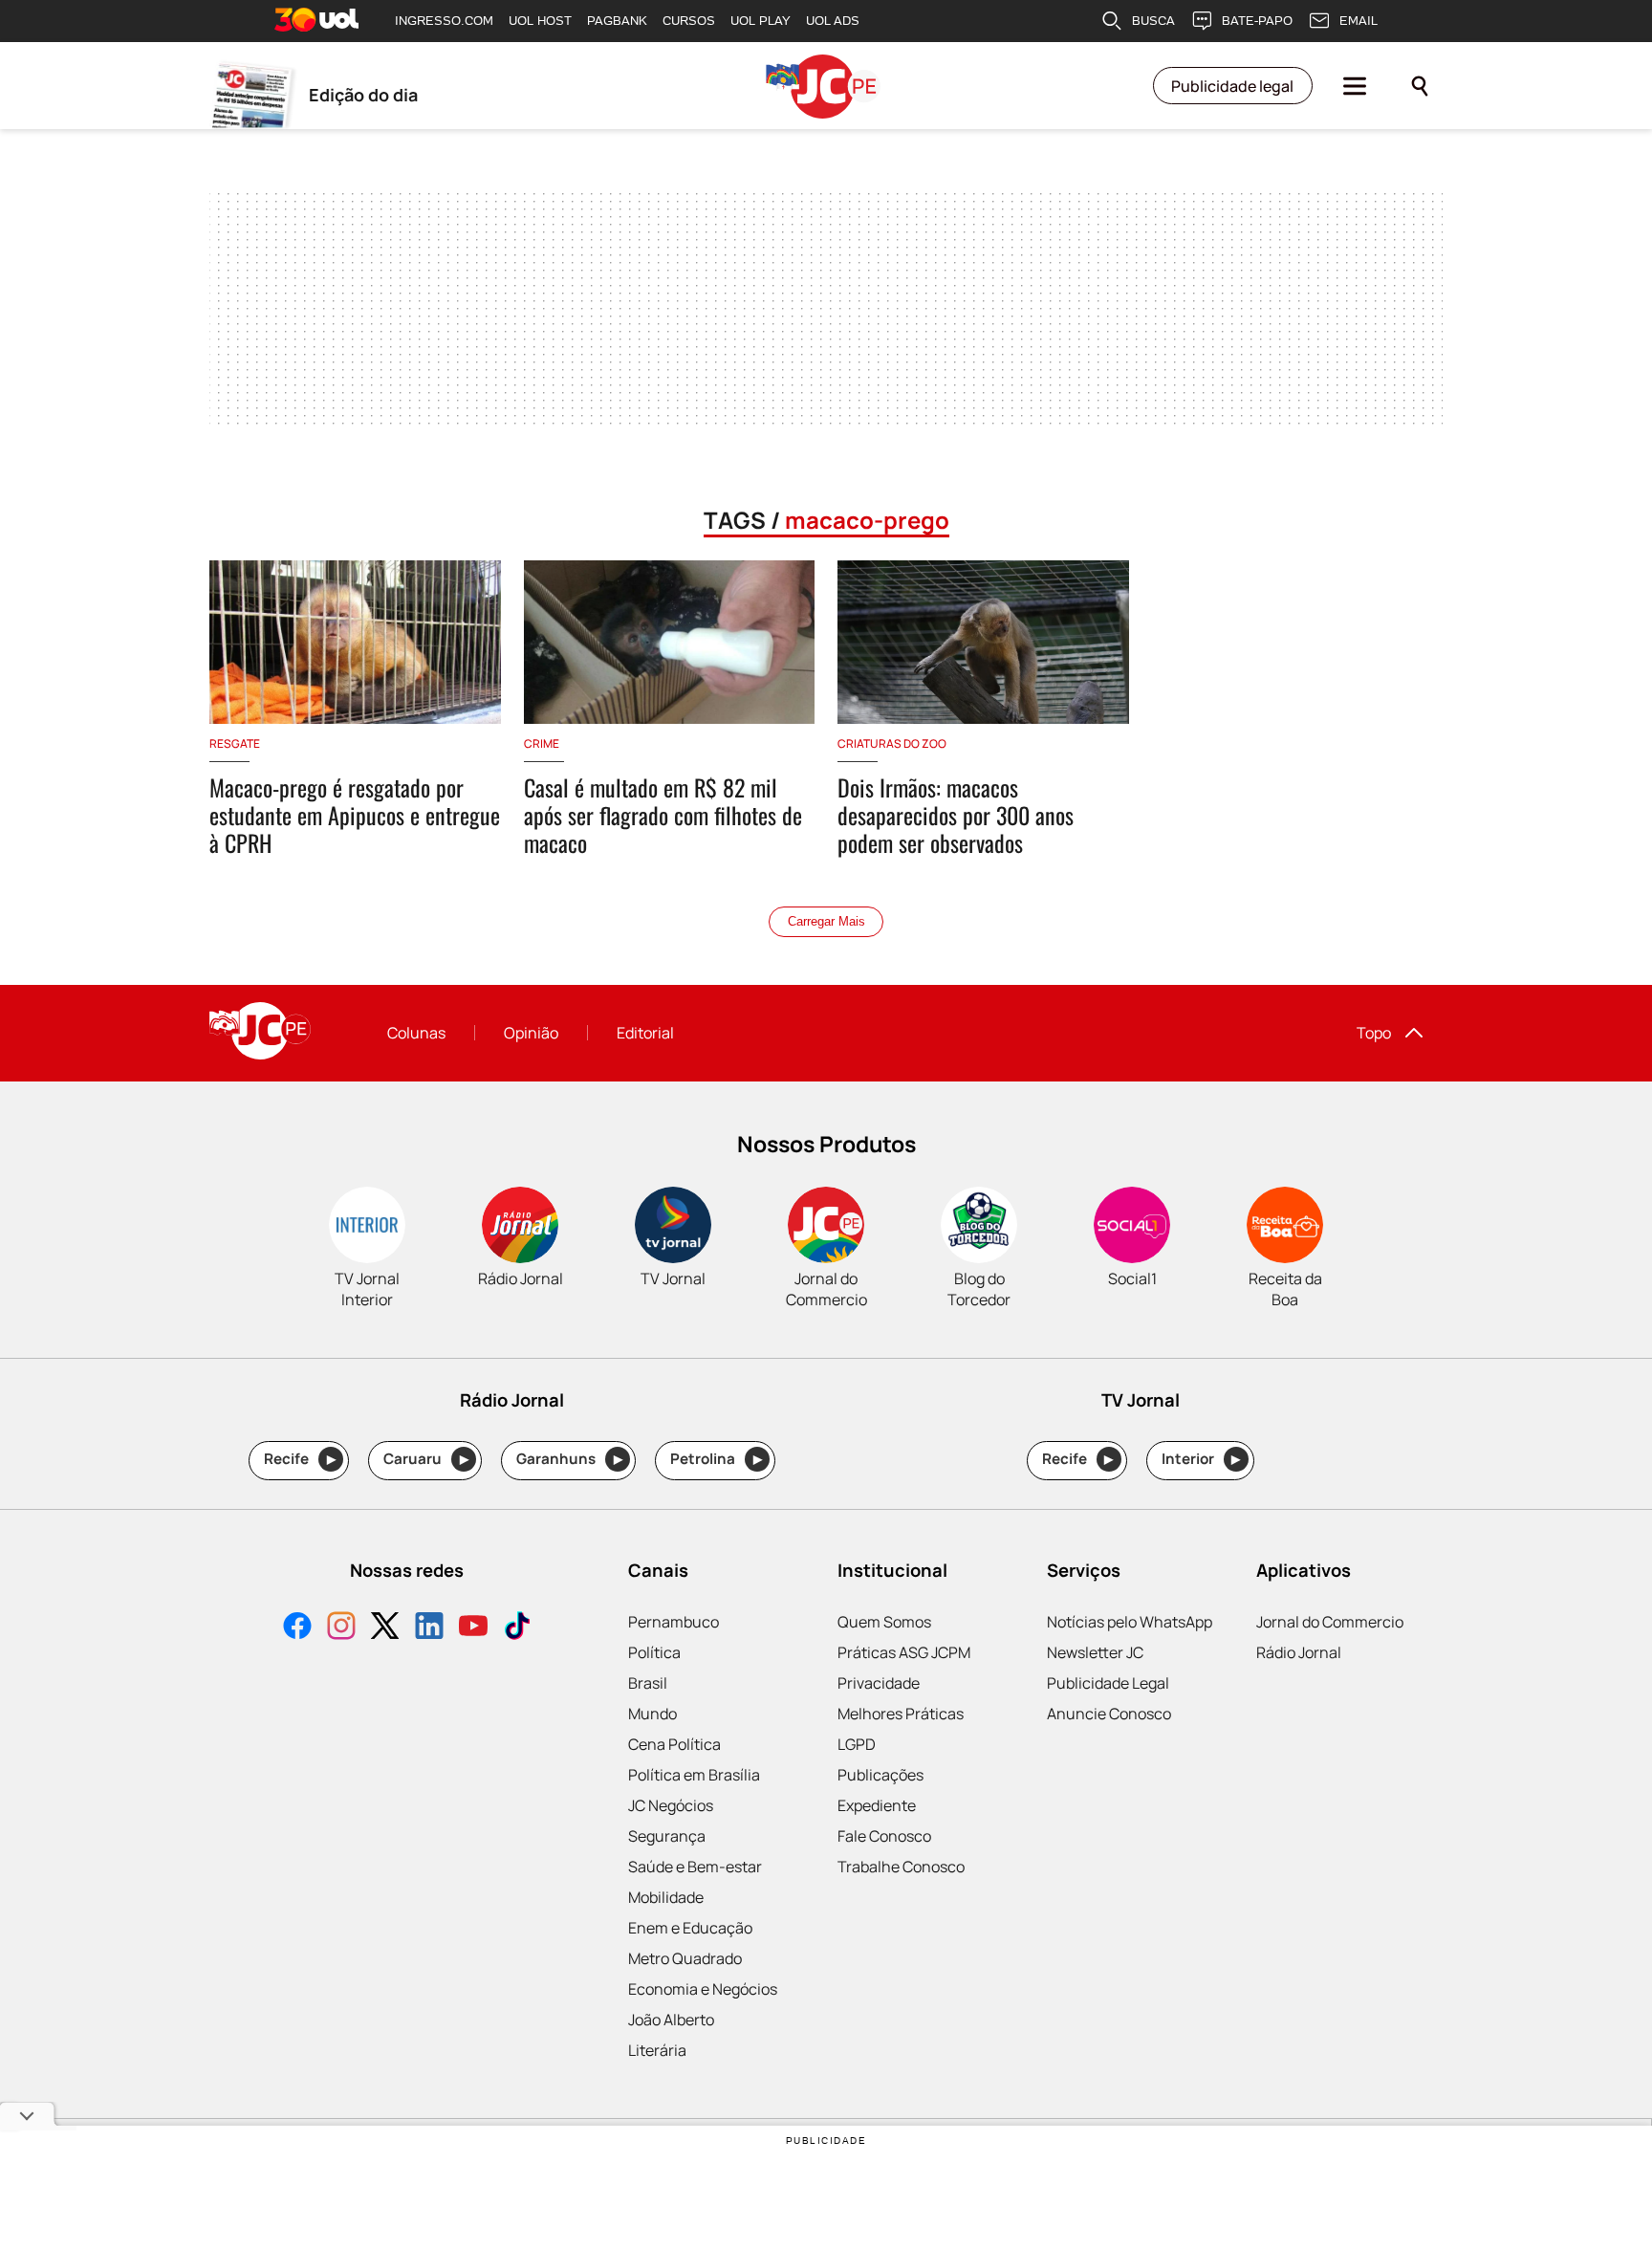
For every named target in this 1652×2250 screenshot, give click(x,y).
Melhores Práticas (901, 1714)
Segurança (667, 1836)
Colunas (416, 1033)
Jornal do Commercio (1330, 1622)
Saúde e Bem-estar (695, 1867)
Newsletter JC (1095, 1652)
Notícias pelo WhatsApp (1130, 1622)
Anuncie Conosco (1109, 1714)
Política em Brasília (694, 1775)
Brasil (648, 1683)
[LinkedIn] (429, 1628)
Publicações (880, 1775)
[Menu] (1355, 86)
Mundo (652, 1714)
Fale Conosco (884, 1836)
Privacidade (879, 1683)
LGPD (857, 1744)
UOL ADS (833, 21)
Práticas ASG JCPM (904, 1652)
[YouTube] (473, 1628)
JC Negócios (671, 1805)
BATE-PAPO (1257, 21)
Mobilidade (666, 1897)
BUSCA (1153, 21)
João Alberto (671, 2020)
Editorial (645, 1033)
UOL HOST (540, 21)
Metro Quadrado (685, 1958)
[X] (385, 1628)
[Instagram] (341, 1628)
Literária (657, 2050)
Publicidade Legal (1108, 1683)
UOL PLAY (761, 21)
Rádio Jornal (1299, 1652)
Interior (1201, 1459)
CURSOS (689, 21)
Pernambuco (674, 1622)
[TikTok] (517, 1628)
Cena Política (674, 1744)
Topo (1374, 1033)
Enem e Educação (690, 1928)
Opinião (531, 1033)
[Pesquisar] (1420, 86)
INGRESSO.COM (444, 21)
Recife (300, 1459)
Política (654, 1652)
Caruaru (426, 1459)
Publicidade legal (1232, 86)
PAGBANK (617, 21)
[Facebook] (297, 1628)
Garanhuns (569, 1459)
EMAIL (1359, 21)
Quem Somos (884, 1622)
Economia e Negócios (703, 1989)
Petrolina (716, 1459)
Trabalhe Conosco (901, 1867)
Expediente (877, 1805)
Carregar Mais (826, 921)
